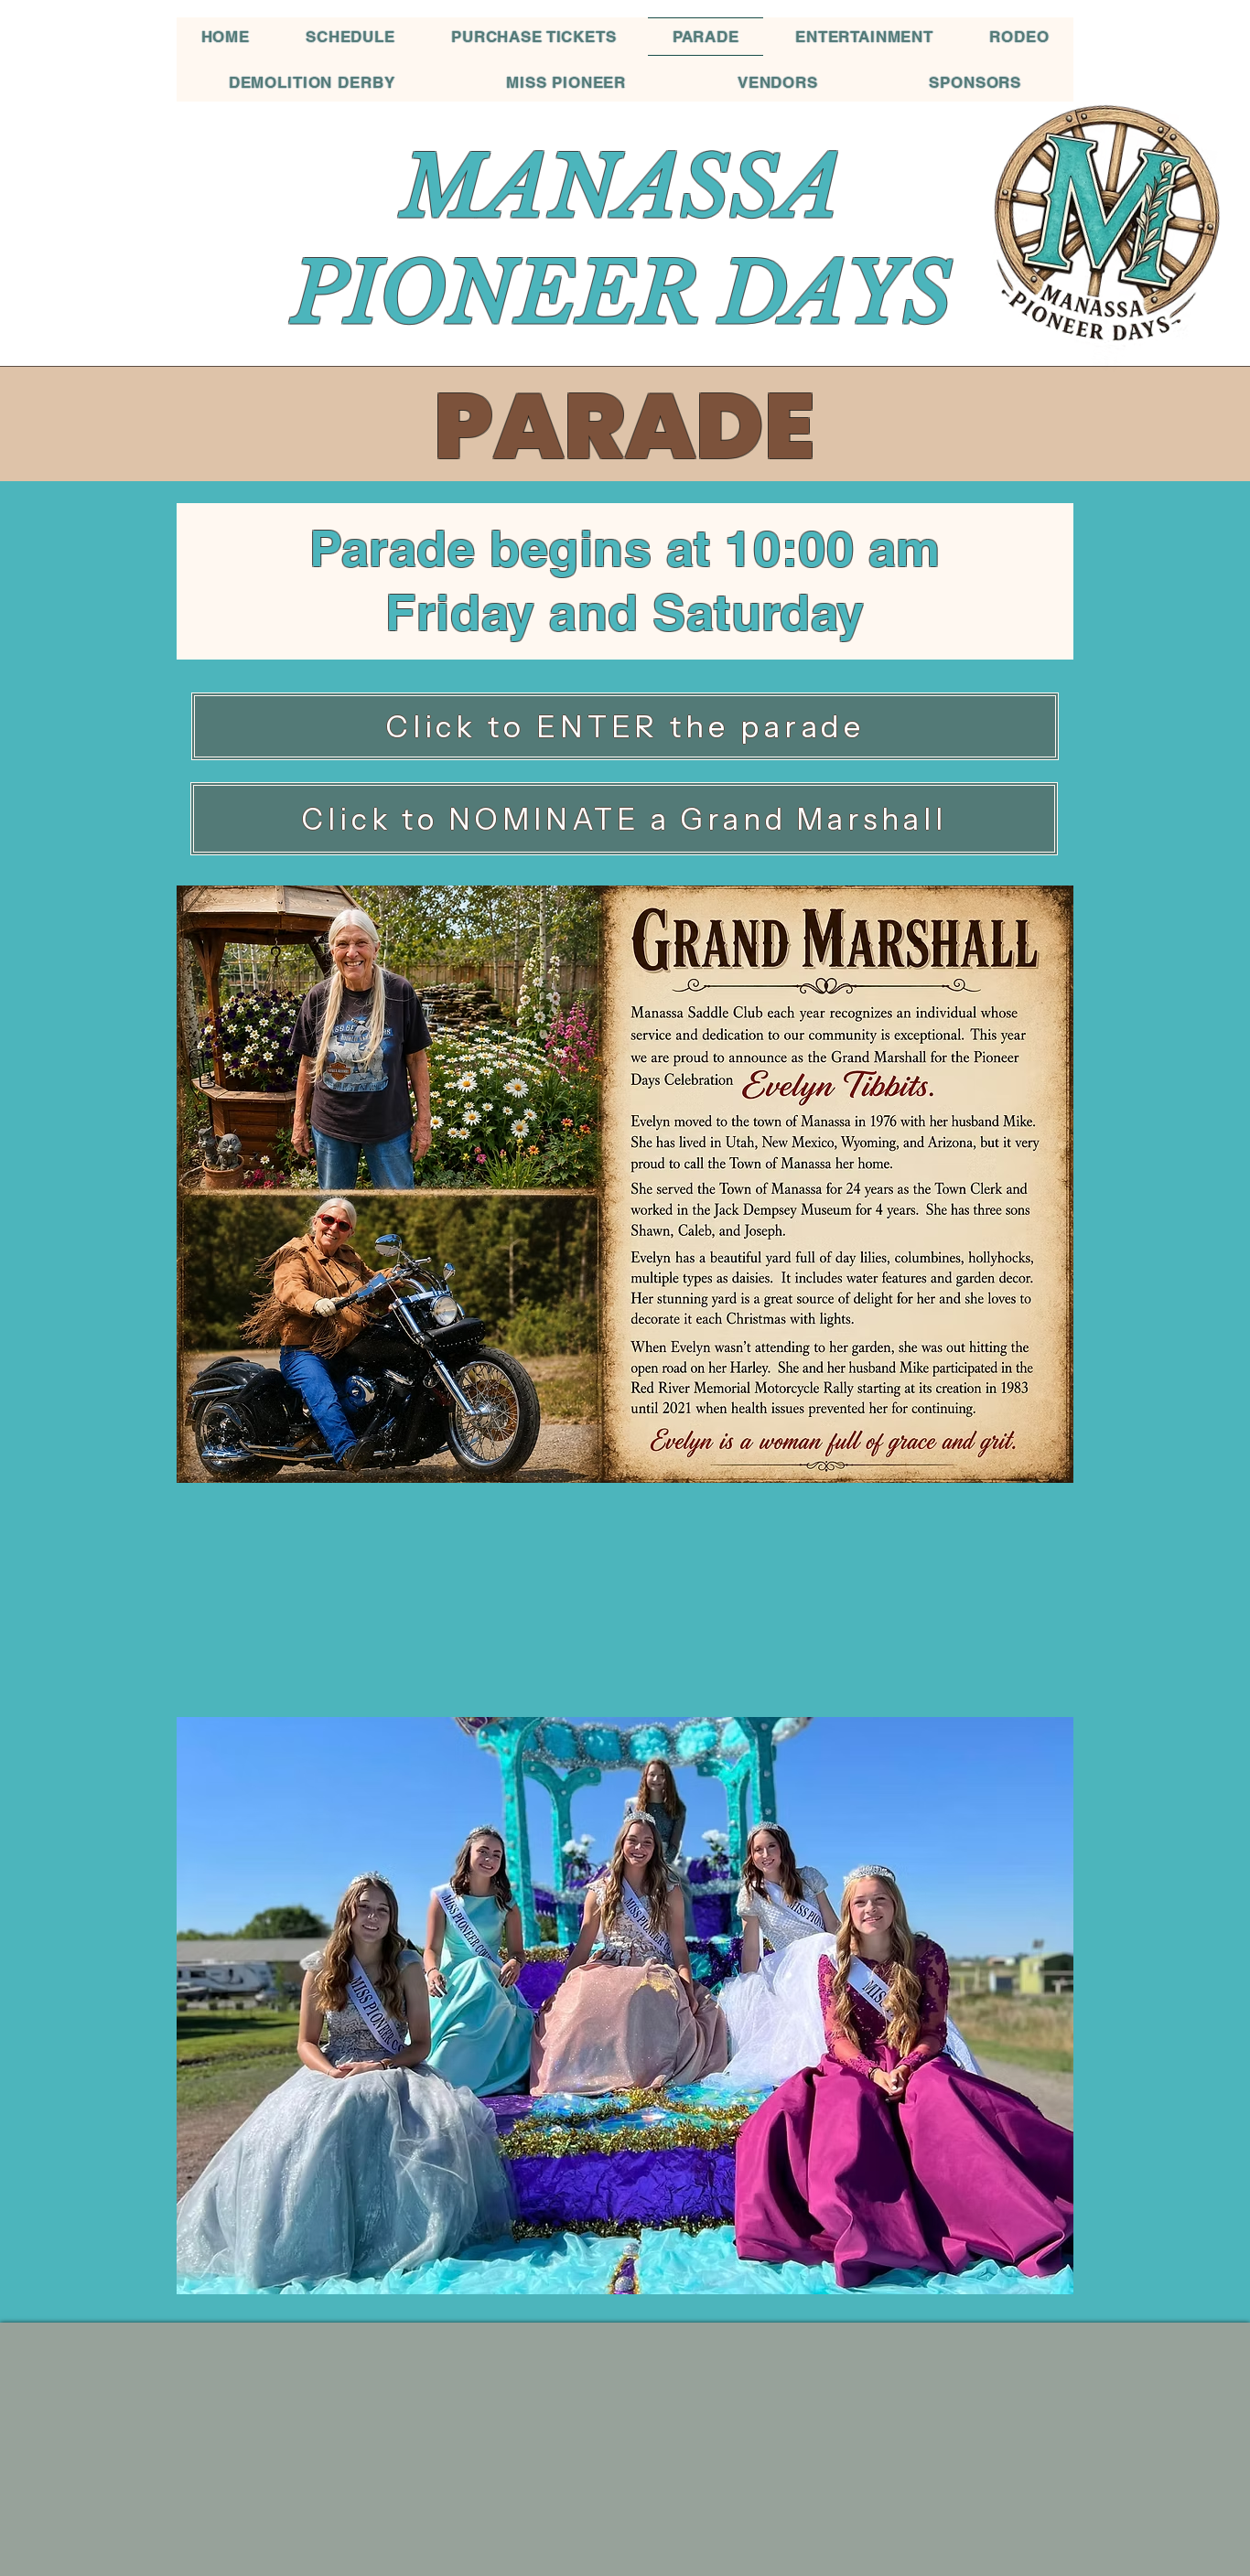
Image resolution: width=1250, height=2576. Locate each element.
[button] (625, 2006)
